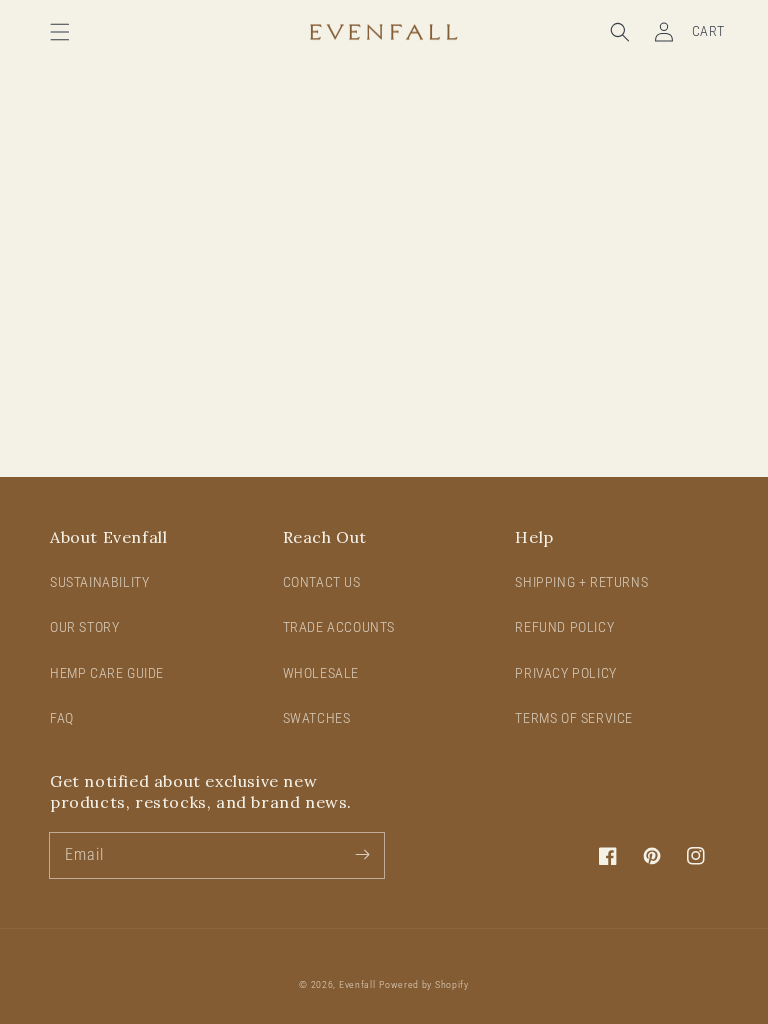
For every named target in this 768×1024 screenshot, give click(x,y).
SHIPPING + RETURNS (581, 582)
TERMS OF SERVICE (574, 718)
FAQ (62, 718)
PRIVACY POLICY (565, 673)
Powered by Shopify (424, 984)
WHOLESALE (321, 673)
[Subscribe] (362, 855)
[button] (60, 32)
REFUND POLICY (564, 627)
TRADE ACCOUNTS (339, 627)
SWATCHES (317, 718)
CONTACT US (322, 582)
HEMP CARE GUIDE (107, 673)
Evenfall (357, 984)
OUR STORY (84, 627)
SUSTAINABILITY (99, 582)
